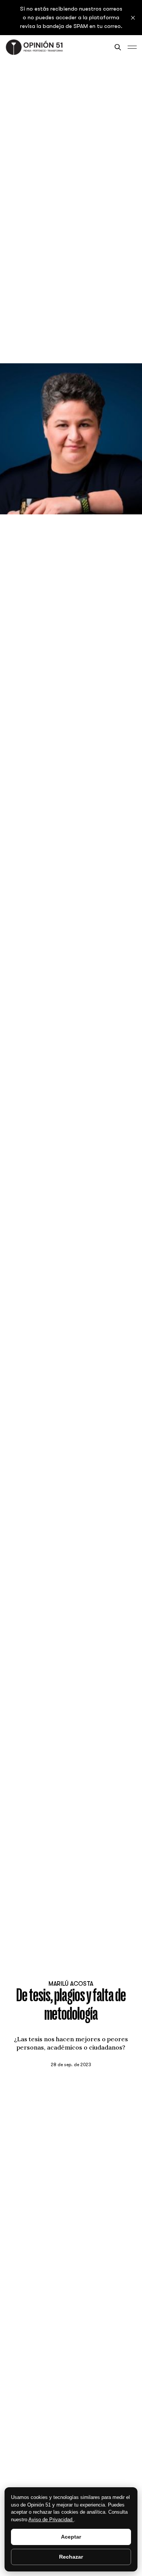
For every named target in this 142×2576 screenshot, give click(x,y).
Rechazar (71, 2557)
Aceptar (71, 2537)
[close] (133, 18)
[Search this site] (118, 47)
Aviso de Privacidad (51, 2520)
